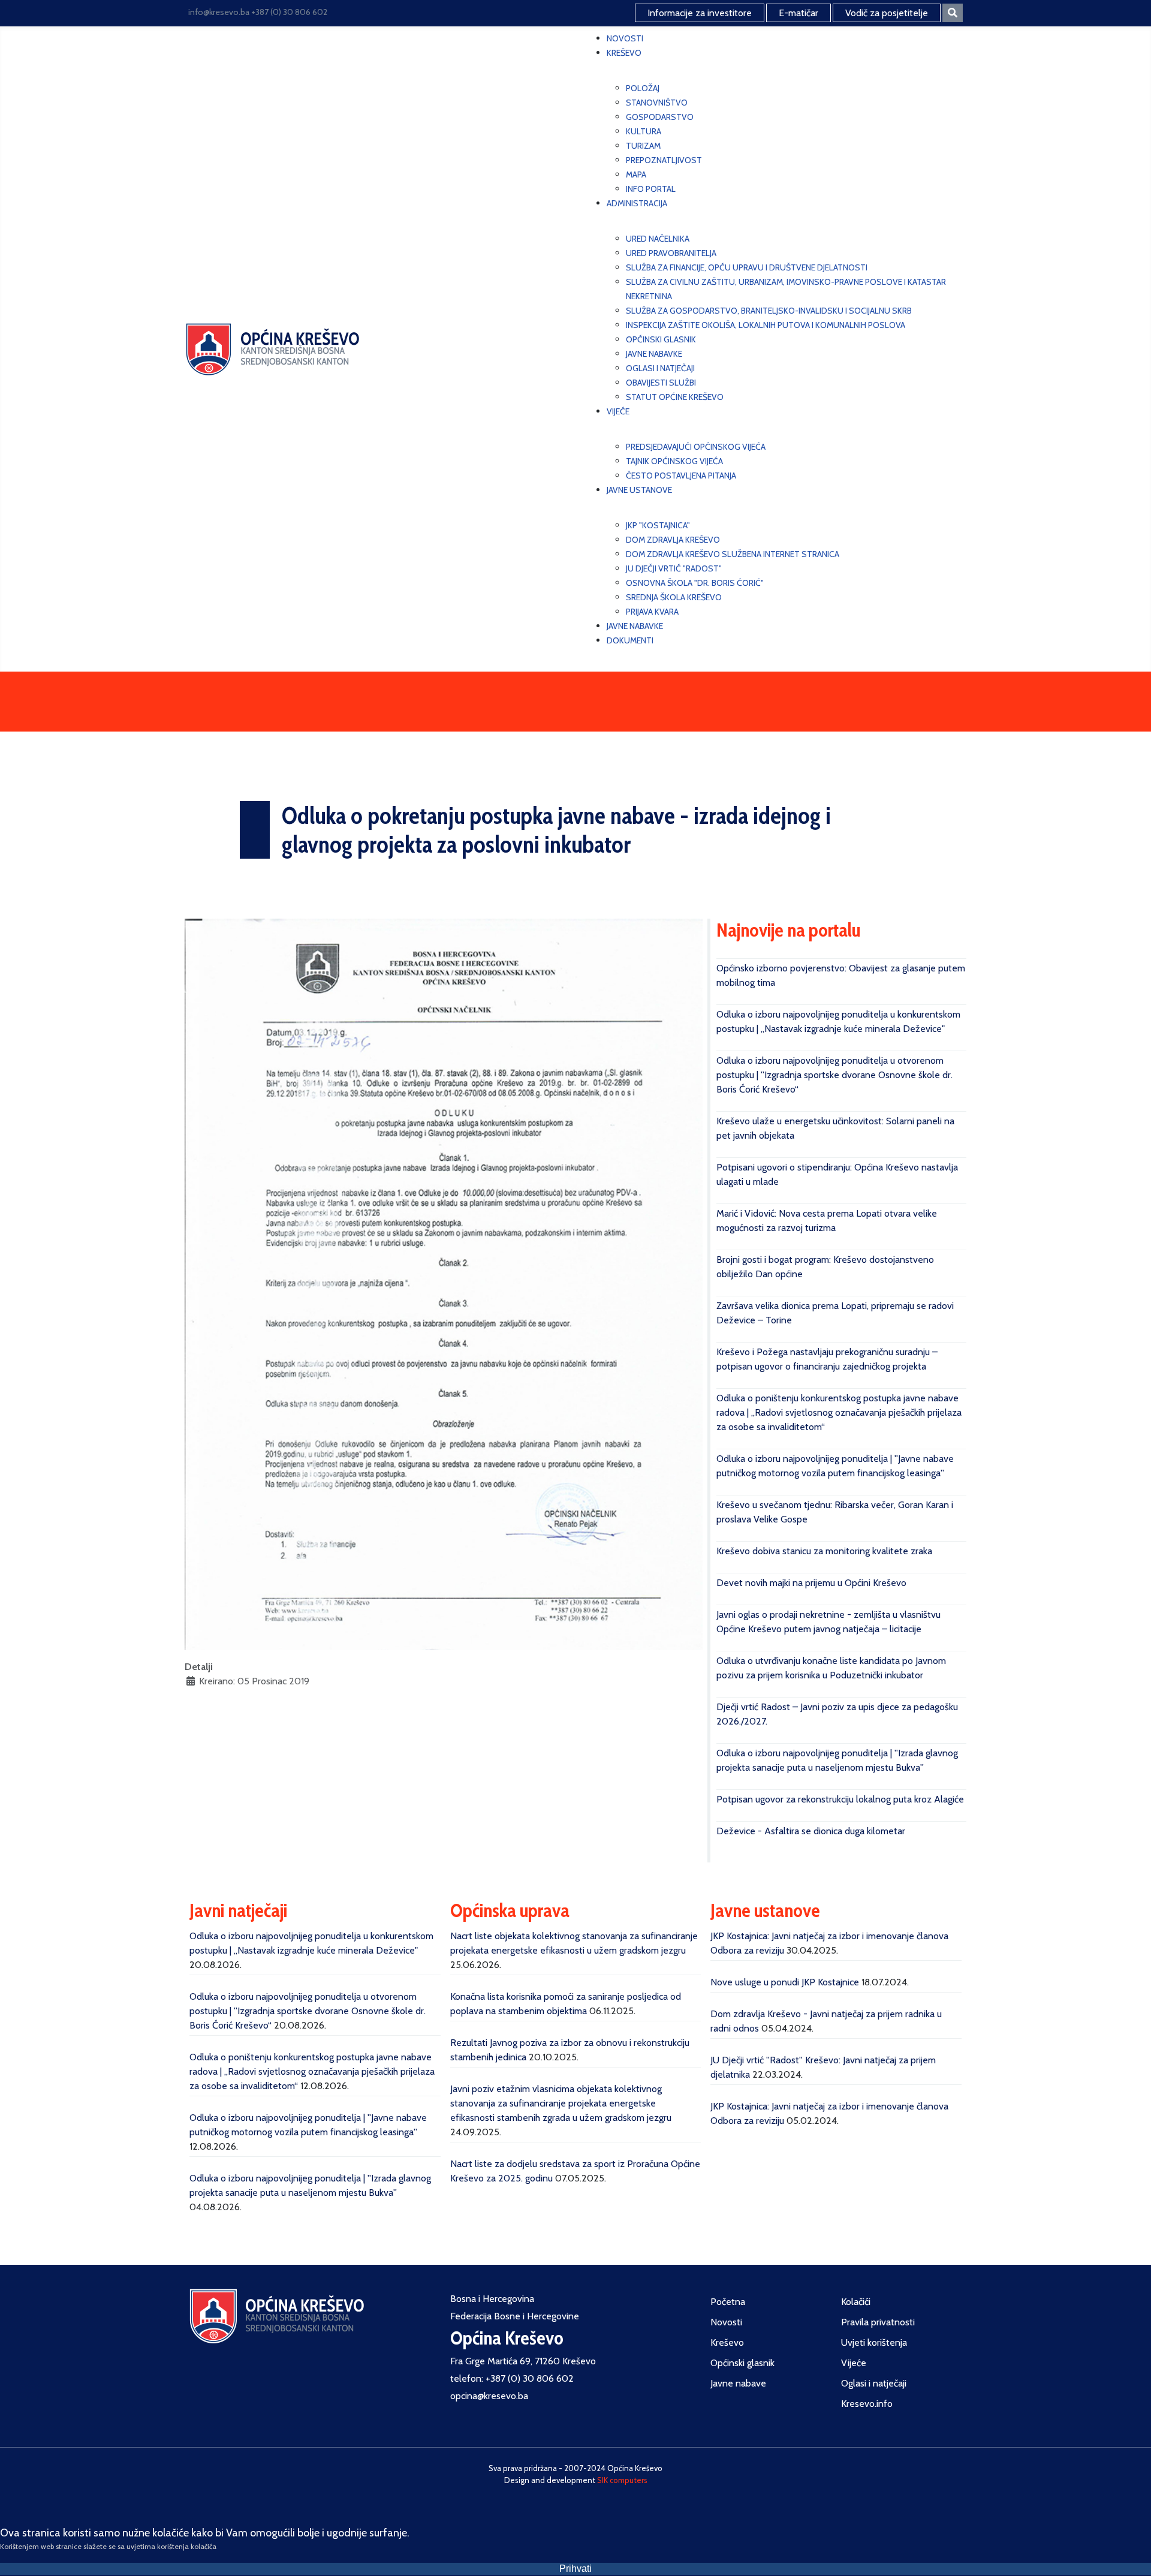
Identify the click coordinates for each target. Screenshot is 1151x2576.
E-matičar (799, 13)
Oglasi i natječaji (874, 2383)
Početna (728, 2302)
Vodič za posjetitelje (887, 13)
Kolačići (856, 2302)
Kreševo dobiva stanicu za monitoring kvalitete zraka (824, 1551)
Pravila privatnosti (878, 2322)
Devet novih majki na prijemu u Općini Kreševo (811, 1583)
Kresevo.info (867, 2404)
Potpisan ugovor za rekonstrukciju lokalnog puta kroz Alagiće (840, 1799)
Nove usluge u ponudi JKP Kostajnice (785, 1982)
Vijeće (854, 2363)
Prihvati (575, 2569)
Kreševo (727, 2342)
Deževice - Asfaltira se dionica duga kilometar (811, 1831)
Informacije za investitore (700, 13)
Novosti (726, 2322)
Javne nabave (738, 2383)
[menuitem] (625, 38)
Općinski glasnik (742, 2363)
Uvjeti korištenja (874, 2342)
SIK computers (622, 2480)
